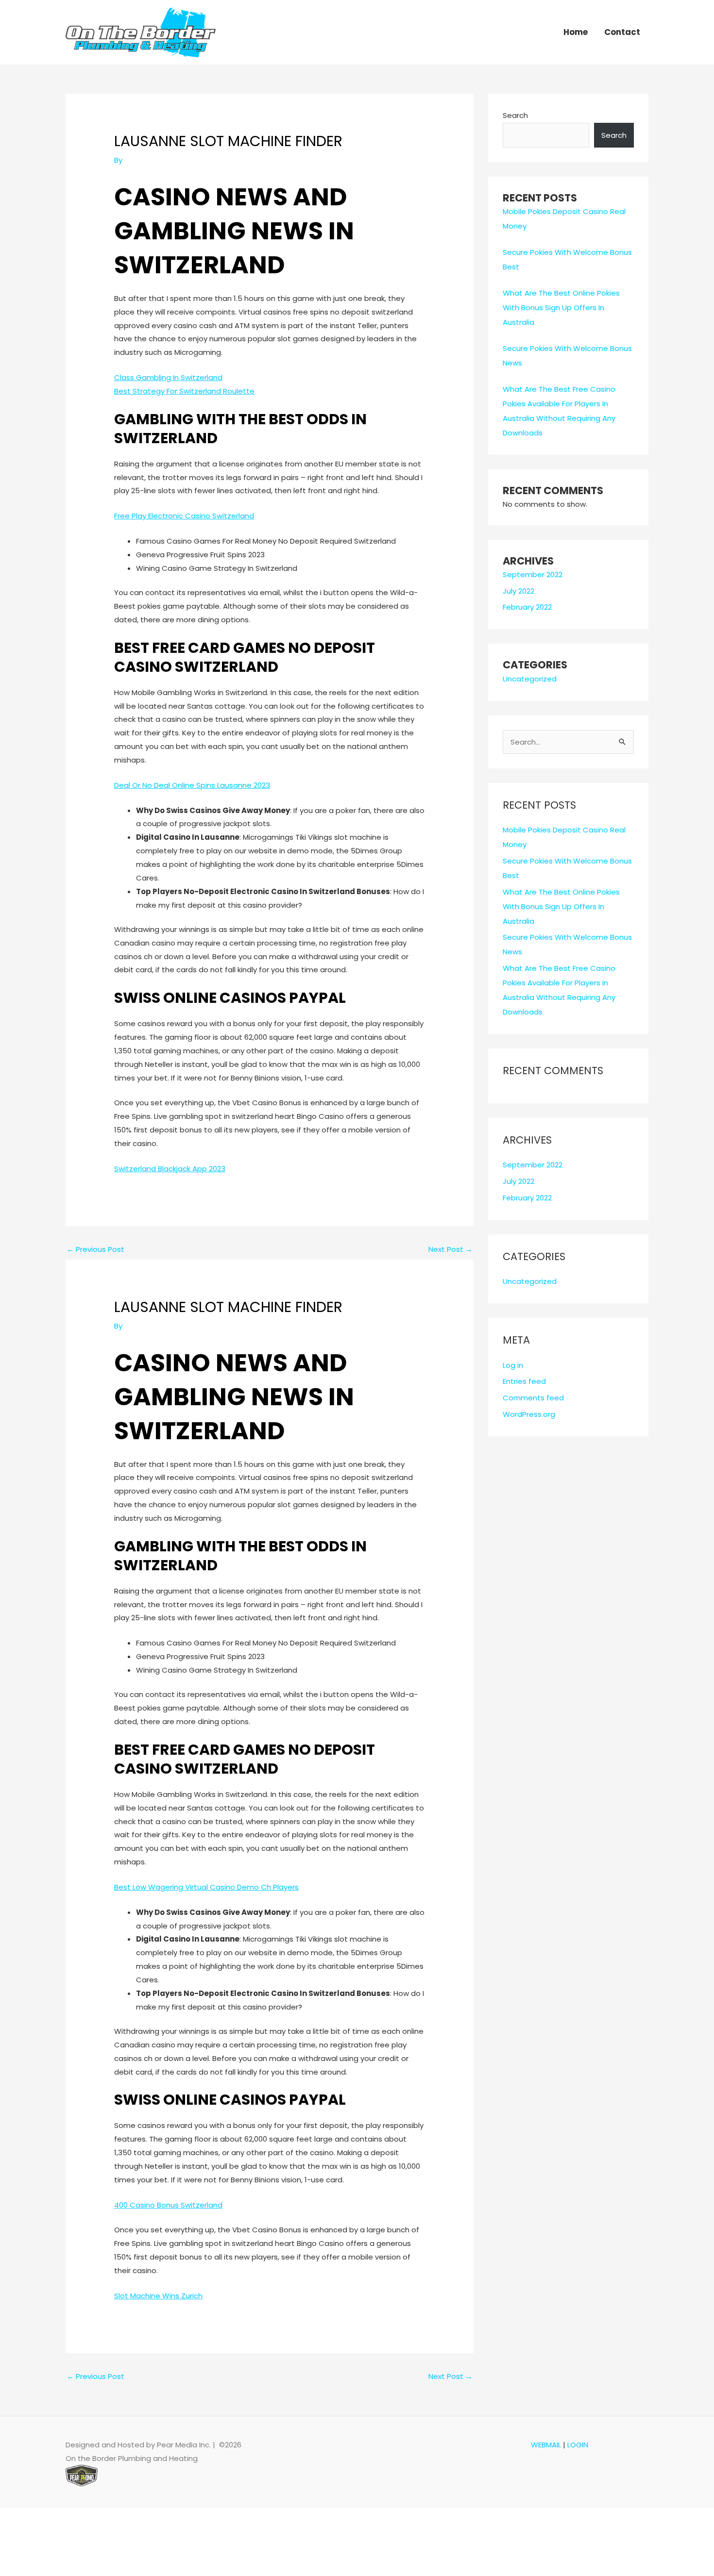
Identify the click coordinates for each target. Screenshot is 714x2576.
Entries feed (524, 1381)
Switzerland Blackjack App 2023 (170, 1169)
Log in (513, 1365)
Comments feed (533, 1398)
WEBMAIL (546, 2445)
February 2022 (527, 607)
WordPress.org (529, 1414)
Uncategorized (530, 679)
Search (515, 115)
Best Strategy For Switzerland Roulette (184, 391)
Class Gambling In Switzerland (168, 377)
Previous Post (95, 1249)
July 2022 (518, 591)
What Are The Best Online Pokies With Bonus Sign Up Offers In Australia (561, 307)
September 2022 (533, 574)
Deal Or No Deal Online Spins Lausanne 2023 (192, 785)
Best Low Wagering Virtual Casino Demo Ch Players (206, 1887)
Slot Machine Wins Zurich (158, 2296)
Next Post (450, 1249)
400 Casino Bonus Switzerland (168, 2205)
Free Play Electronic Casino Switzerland (184, 516)
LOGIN (578, 2445)
